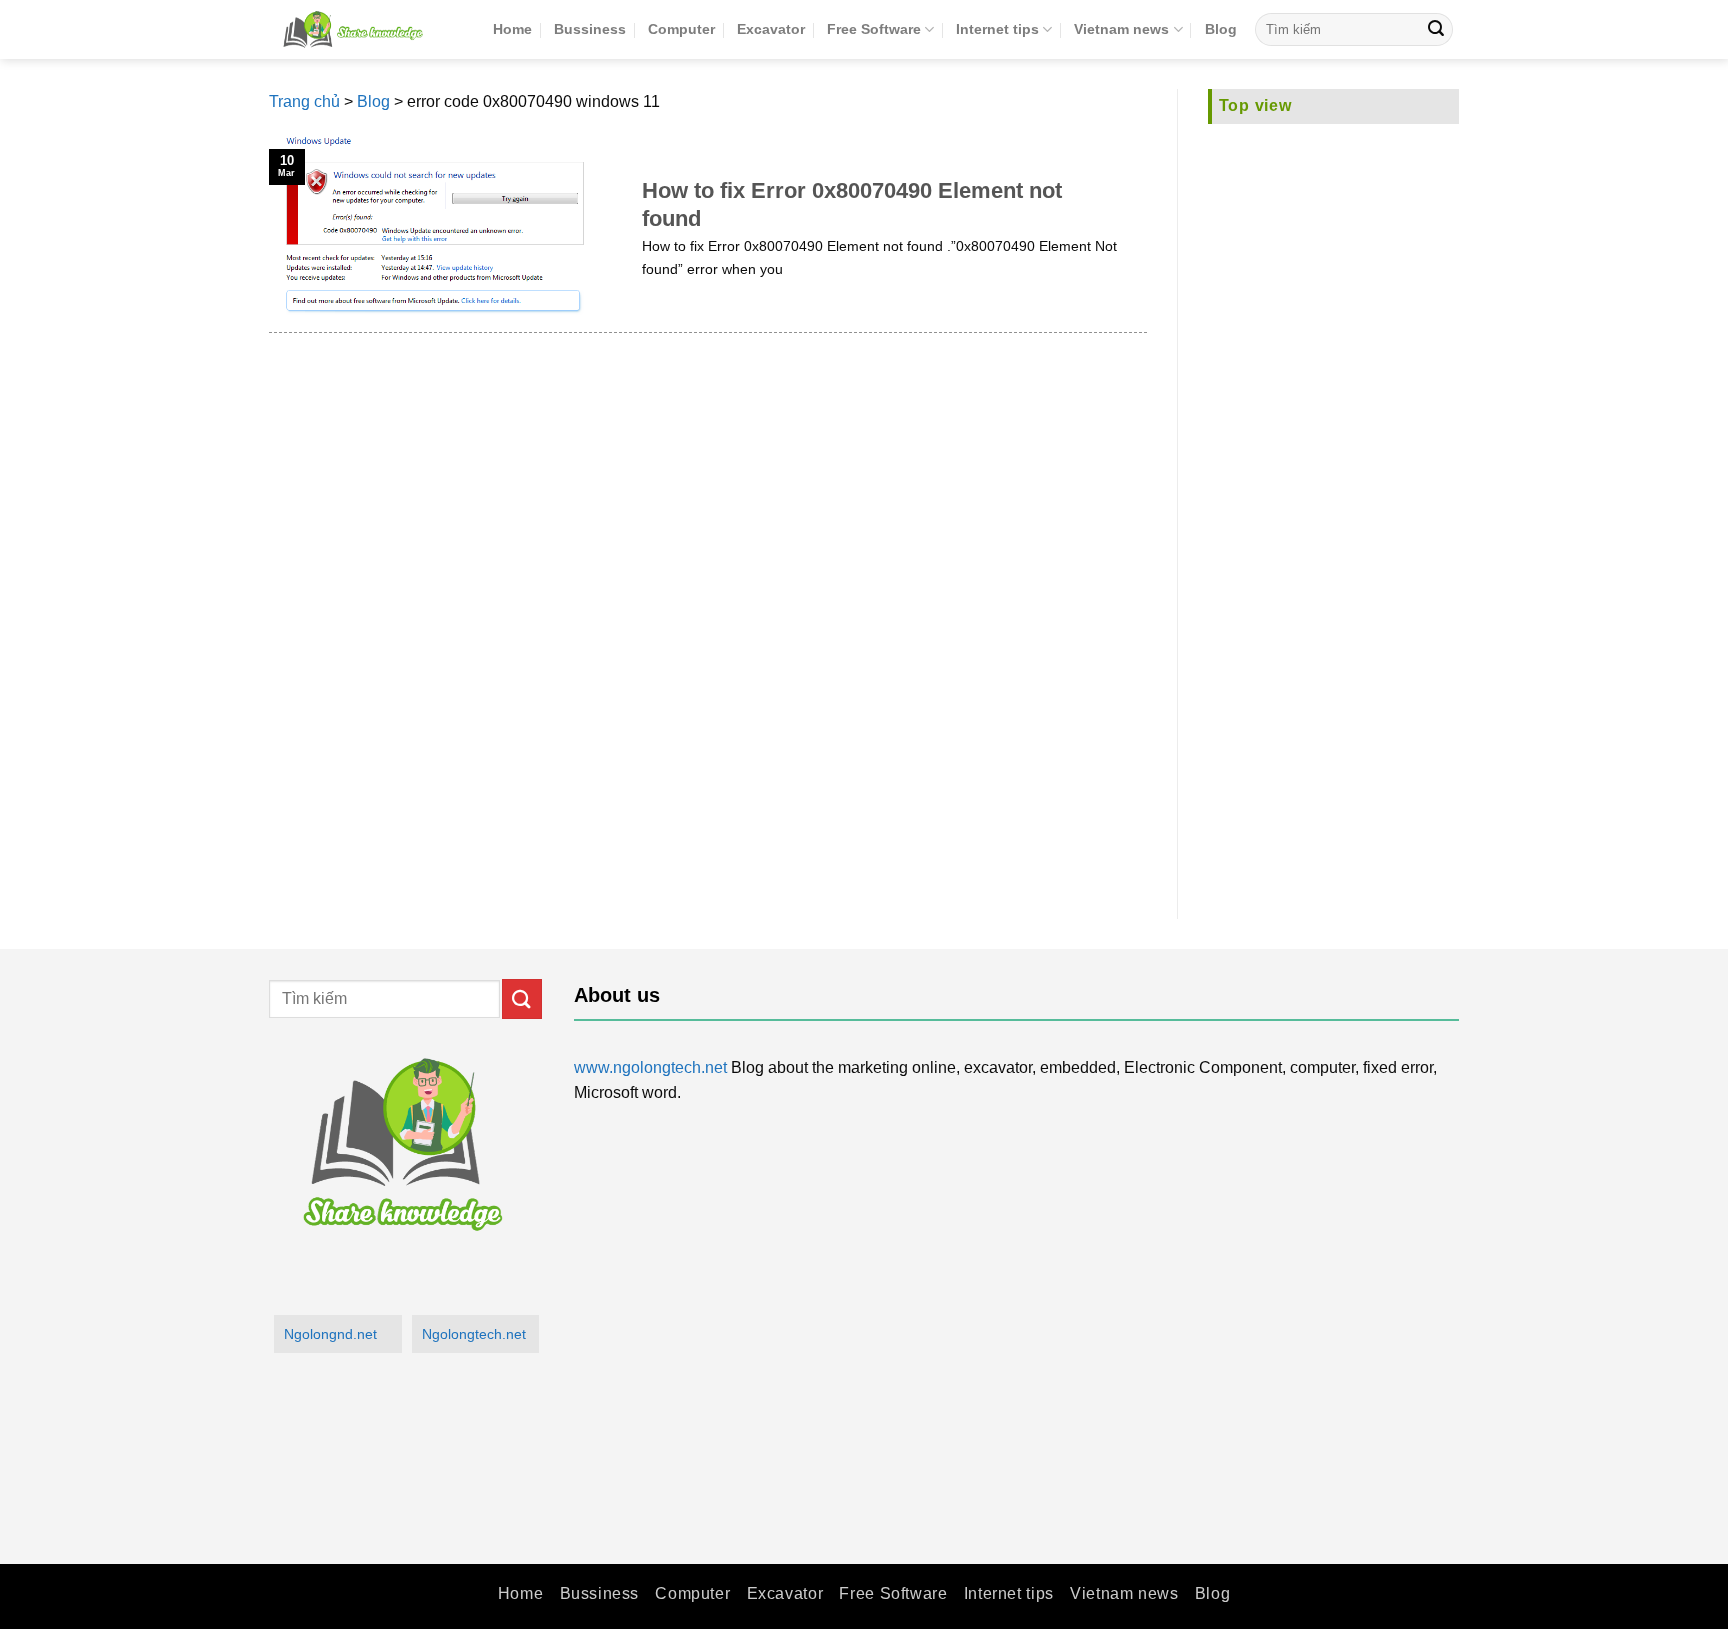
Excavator (771, 29)
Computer (681, 29)
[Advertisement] (1334, 509)
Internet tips (997, 29)
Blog (1221, 29)
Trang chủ (304, 101)
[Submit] (1436, 30)
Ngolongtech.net (474, 1334)
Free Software (874, 29)
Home (512, 29)
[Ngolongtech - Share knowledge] (366, 29)
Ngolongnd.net (330, 1334)
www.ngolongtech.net (650, 1067)
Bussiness (590, 29)
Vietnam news (1121, 29)
